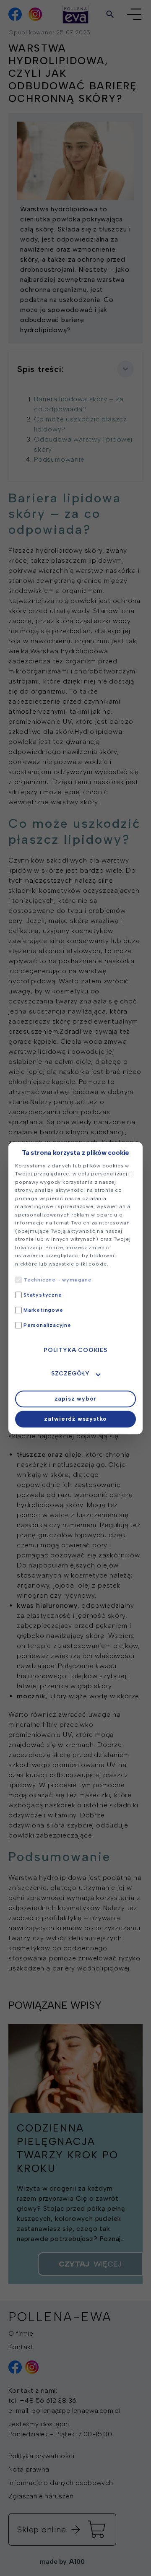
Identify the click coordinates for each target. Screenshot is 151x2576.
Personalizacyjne (47, 1325)
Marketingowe (43, 1310)
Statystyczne (43, 1295)
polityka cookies (75, 1350)
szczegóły (70, 1374)
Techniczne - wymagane (58, 1280)
